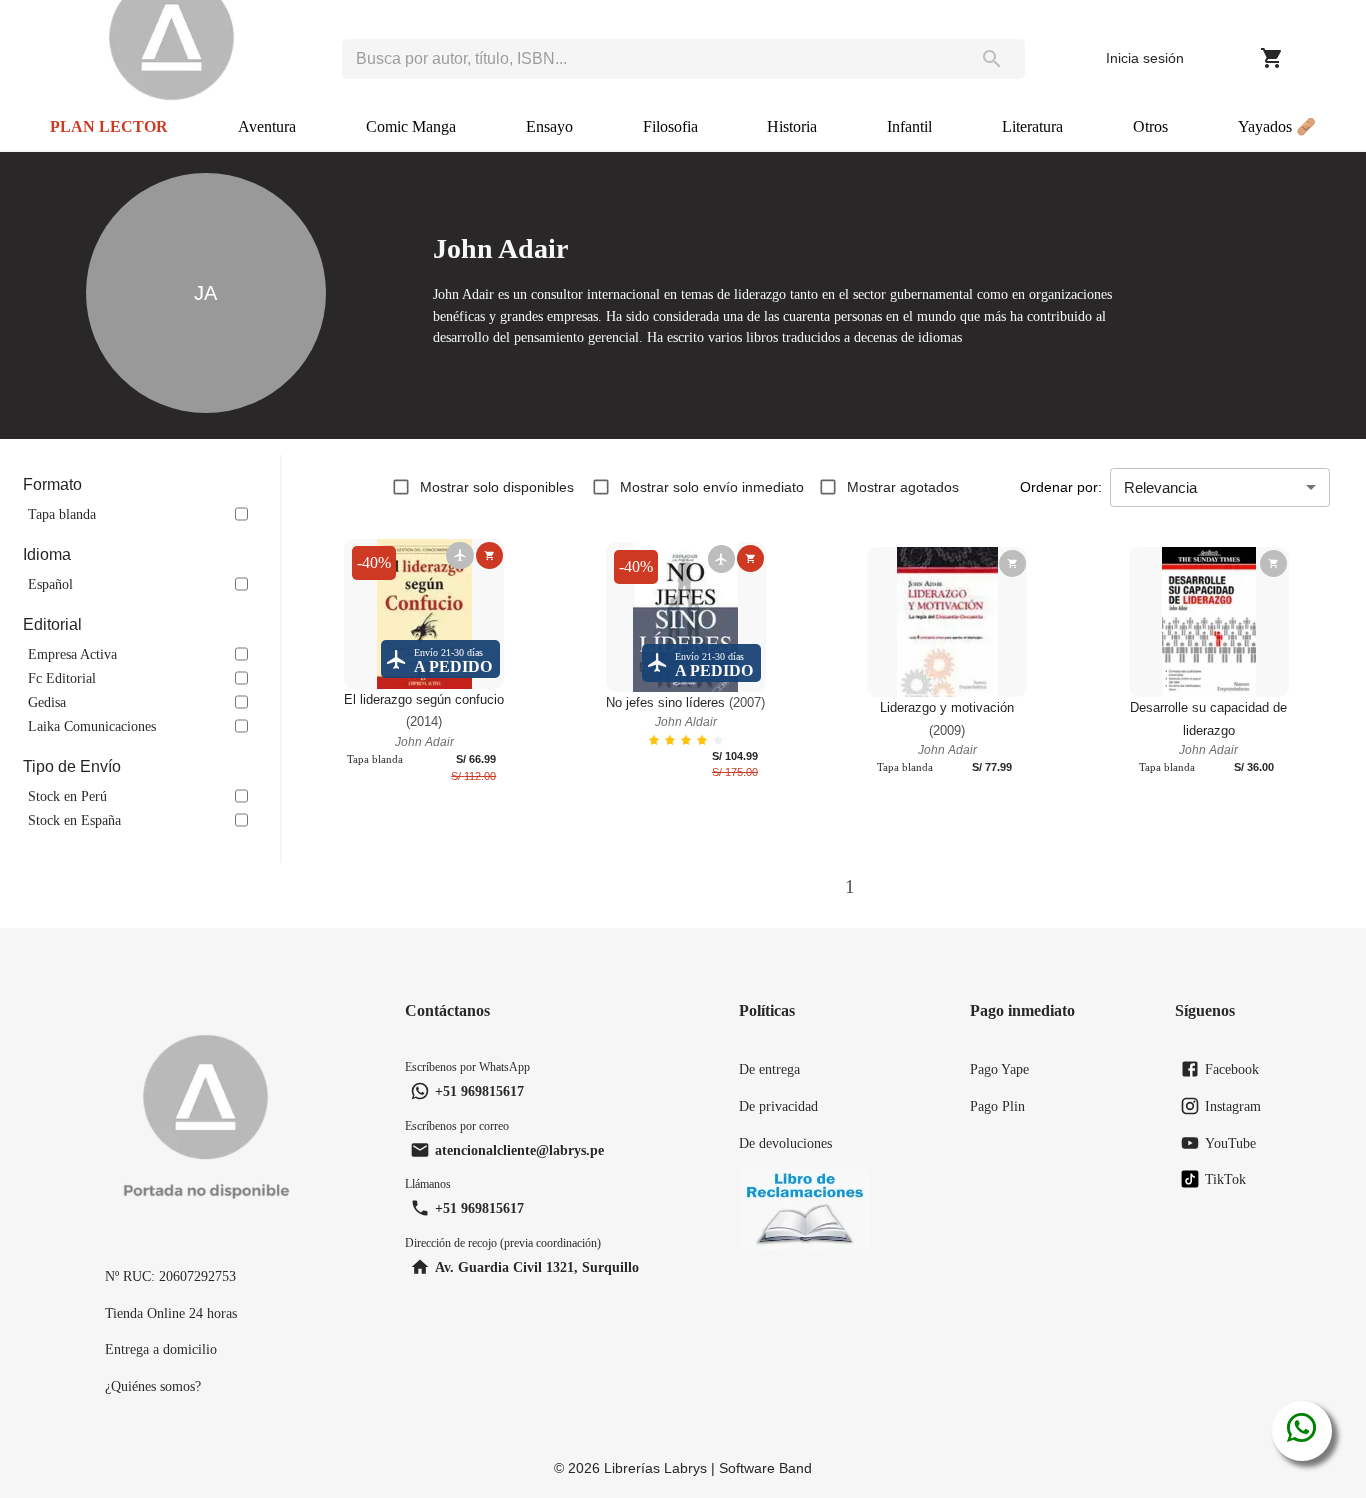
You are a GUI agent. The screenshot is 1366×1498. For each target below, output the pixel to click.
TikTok (1225, 1179)
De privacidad (778, 1106)
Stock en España (74, 820)
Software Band (765, 1468)
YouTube (1230, 1143)
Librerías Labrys (655, 1468)
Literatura (1032, 126)
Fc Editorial (62, 678)
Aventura (267, 126)
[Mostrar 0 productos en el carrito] (1272, 58)
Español (50, 584)
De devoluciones (785, 1143)
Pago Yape (999, 1069)
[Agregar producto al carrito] (489, 555)
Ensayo (549, 126)
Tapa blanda (62, 514)
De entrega (769, 1069)
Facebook (1232, 1069)
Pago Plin (997, 1106)
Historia (792, 126)
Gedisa (47, 702)
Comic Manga (411, 126)
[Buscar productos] (992, 59)
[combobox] (650, 59)
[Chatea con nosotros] (1301, 1431)
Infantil (909, 126)
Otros (1150, 126)
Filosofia (670, 126)
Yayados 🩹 (1277, 126)
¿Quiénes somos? (153, 1386)
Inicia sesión (1145, 58)
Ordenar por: (1061, 487)
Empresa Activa (72, 654)
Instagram (1233, 1106)
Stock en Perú (67, 796)
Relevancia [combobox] (1160, 487)
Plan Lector (109, 126)
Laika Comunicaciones (92, 726)
